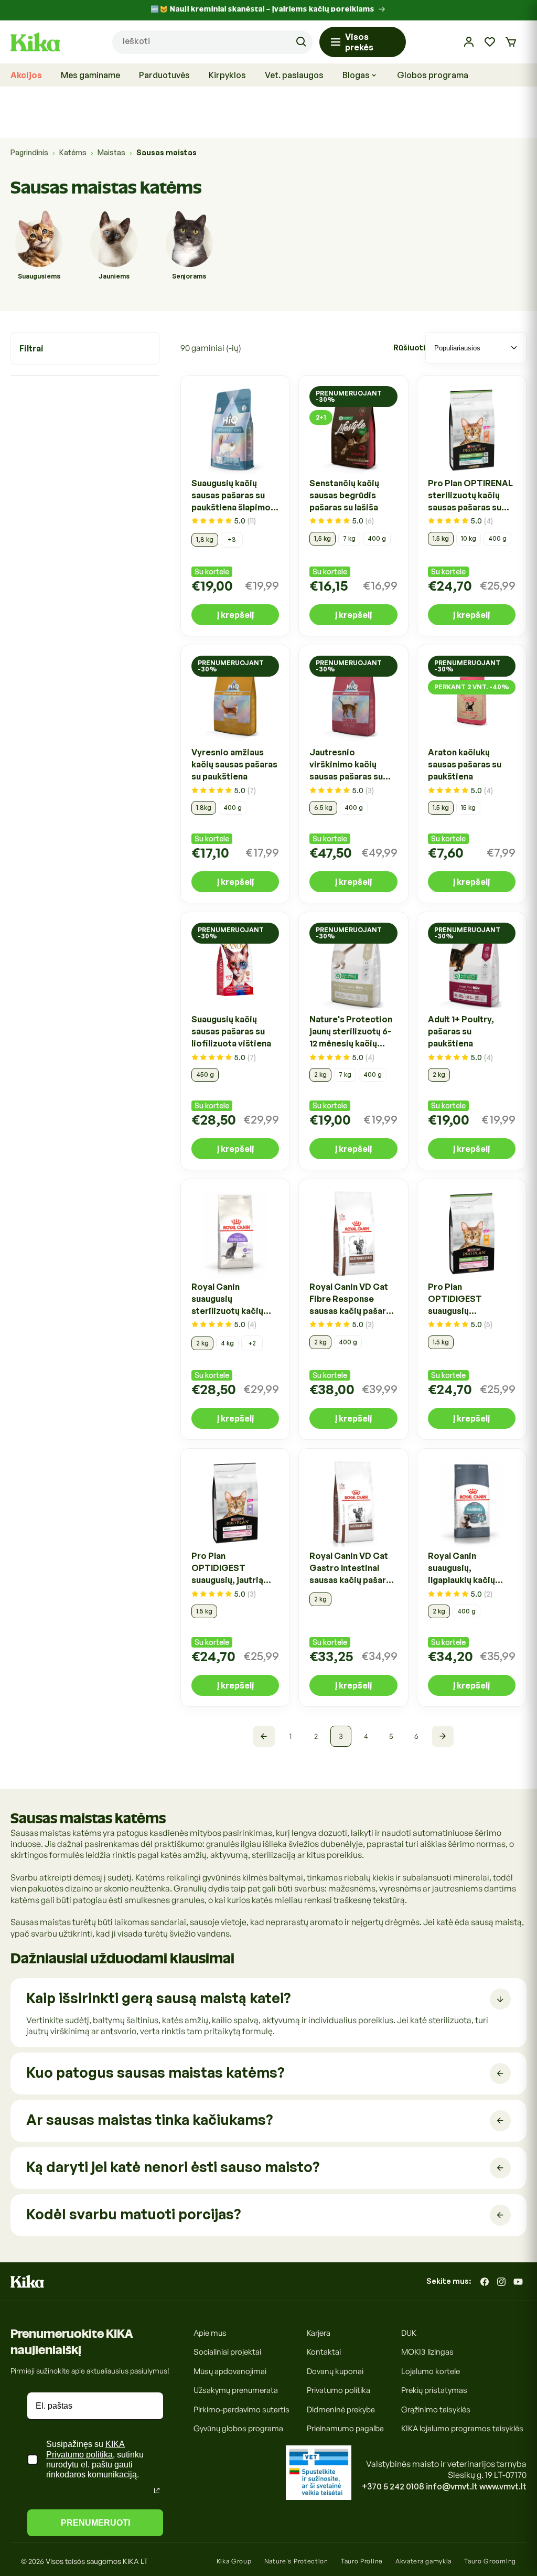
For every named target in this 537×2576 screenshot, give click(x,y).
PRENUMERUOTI (95, 2523)
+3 (232, 539)
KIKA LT (135, 2561)
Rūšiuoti (409, 348)
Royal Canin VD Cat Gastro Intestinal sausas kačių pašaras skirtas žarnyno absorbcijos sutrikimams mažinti (352, 1568)
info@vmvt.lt (452, 2486)
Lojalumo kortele (431, 2371)
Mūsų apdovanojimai (230, 2371)
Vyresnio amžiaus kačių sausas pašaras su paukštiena (234, 764)
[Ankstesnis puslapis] (264, 1736)
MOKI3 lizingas (427, 2352)
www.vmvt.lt (503, 2486)
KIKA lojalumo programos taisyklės (462, 2428)
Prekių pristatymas (434, 2390)
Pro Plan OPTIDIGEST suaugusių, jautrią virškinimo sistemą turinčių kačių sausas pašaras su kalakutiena (234, 1568)
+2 (252, 1343)
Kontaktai (324, 2352)
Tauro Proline (362, 2561)
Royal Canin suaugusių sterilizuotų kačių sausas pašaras (227, 1299)
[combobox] (212, 42)
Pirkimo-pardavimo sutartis (241, 2409)
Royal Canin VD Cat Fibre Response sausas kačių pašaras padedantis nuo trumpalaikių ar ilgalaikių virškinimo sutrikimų (352, 1299)
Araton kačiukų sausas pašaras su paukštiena (465, 764)
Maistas (111, 152)
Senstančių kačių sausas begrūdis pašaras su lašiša (344, 495)
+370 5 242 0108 (393, 2486)
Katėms (73, 152)
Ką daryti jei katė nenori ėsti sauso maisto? (173, 2167)
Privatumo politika (339, 2390)
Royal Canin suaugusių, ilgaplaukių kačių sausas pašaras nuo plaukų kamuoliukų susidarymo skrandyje (468, 1568)
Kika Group (234, 2561)
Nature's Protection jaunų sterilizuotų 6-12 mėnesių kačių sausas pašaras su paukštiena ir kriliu (351, 1032)
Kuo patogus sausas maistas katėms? (155, 2072)
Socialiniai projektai (227, 2352)
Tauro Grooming (490, 2561)
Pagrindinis (29, 152)
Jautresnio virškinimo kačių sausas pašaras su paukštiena (346, 765)
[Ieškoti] (301, 42)
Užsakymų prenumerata (236, 2390)
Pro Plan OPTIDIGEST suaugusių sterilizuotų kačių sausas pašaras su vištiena (465, 1299)
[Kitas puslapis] (443, 1736)
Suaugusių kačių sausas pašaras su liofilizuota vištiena (231, 1031)
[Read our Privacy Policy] (157, 2491)
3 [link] (341, 1736)
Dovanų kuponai (335, 2371)
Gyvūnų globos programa (238, 2428)
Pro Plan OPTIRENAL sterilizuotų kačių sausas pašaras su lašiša (470, 496)
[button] (511, 42)
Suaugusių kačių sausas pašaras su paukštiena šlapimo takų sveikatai (231, 496)
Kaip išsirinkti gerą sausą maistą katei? (158, 1998)
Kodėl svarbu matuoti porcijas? (133, 2214)
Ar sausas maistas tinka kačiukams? (149, 2119)
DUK (409, 2333)
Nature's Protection (296, 2561)
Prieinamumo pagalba (345, 2428)
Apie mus (210, 2333)
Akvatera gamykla (423, 2561)
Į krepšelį (235, 615)
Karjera (319, 2333)
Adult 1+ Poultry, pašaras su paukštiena (461, 1031)
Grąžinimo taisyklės (436, 2409)
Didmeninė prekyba (341, 2409)
